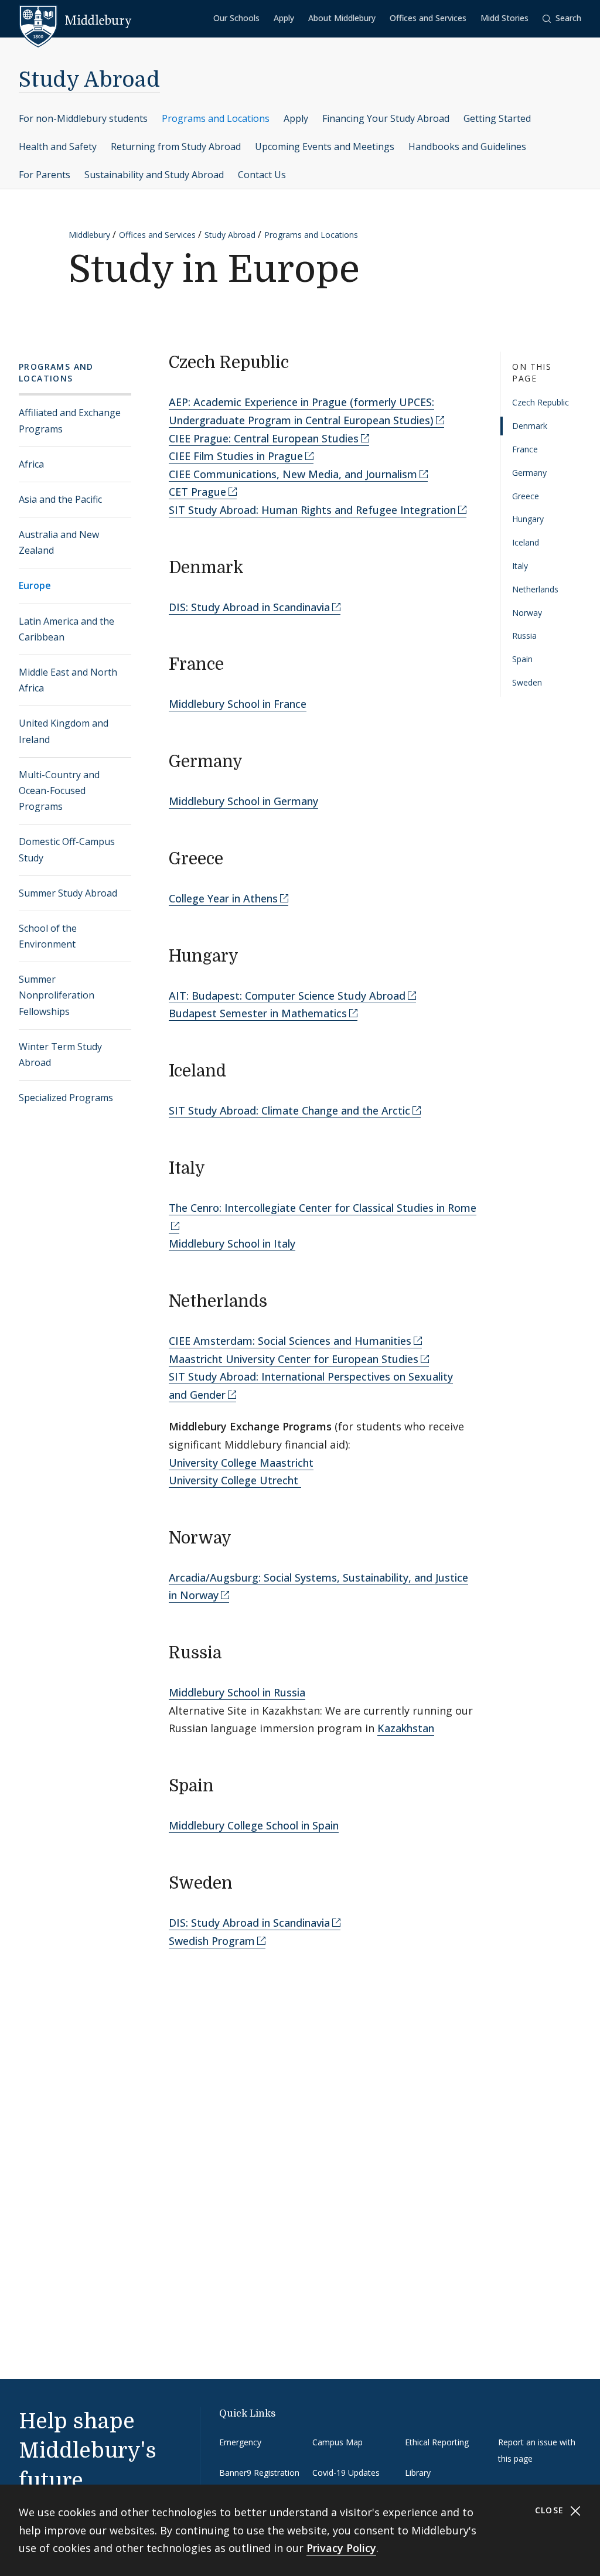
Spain (522, 659)
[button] (562, 18)
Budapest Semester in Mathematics (258, 1013)
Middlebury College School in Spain (254, 1825)
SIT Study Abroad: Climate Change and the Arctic (289, 1110)
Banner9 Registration (259, 2473)
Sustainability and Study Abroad (154, 175)
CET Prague (197, 492)
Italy (520, 566)
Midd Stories (504, 18)
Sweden (527, 682)
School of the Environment (48, 936)
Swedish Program (212, 1941)
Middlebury (89, 235)
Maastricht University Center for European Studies (294, 1359)
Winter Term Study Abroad (60, 1054)
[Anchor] (300, 361)
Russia (524, 636)
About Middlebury (342, 18)
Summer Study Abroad (68, 893)
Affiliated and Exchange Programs (70, 420)
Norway (527, 613)
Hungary (528, 519)
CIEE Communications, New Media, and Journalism (293, 474)
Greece (526, 496)
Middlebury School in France (238, 704)
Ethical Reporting (437, 2442)
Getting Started (497, 118)
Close (551, 2510)
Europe (35, 585)
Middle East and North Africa (68, 680)
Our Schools (236, 18)
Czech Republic (541, 402)
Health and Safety (58, 146)
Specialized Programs (66, 1098)
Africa (31, 464)
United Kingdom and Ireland (64, 731)
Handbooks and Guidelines (467, 146)
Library (418, 2473)
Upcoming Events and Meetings (325, 146)
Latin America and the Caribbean (67, 629)
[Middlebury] (75, 21)
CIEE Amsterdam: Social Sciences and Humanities (290, 1341)
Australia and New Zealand (59, 542)
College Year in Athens (223, 898)
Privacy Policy (341, 2548)
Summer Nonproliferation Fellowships (57, 995)
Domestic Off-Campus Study (67, 849)
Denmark (530, 426)
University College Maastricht (241, 1463)
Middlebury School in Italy (232, 1243)
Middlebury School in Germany (243, 801)
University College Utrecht (235, 1480)
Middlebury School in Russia (237, 1692)
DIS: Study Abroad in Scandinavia (249, 607)
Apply (284, 18)
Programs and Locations (216, 118)
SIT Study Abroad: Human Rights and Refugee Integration (312, 510)
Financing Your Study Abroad (386, 118)
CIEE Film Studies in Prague (236, 456)
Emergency (240, 2442)
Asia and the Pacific (60, 499)
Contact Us (262, 175)
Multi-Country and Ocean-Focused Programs (59, 790)
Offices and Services (428, 18)
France (525, 449)
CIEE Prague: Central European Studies (264, 438)
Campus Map (337, 2442)
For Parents (45, 175)
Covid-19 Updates (346, 2473)
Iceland (526, 542)
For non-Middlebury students (83, 118)
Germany (529, 473)
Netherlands (535, 589)
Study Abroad (89, 80)
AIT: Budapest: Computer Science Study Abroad (287, 996)
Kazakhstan (406, 1728)
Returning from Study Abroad (176, 146)
